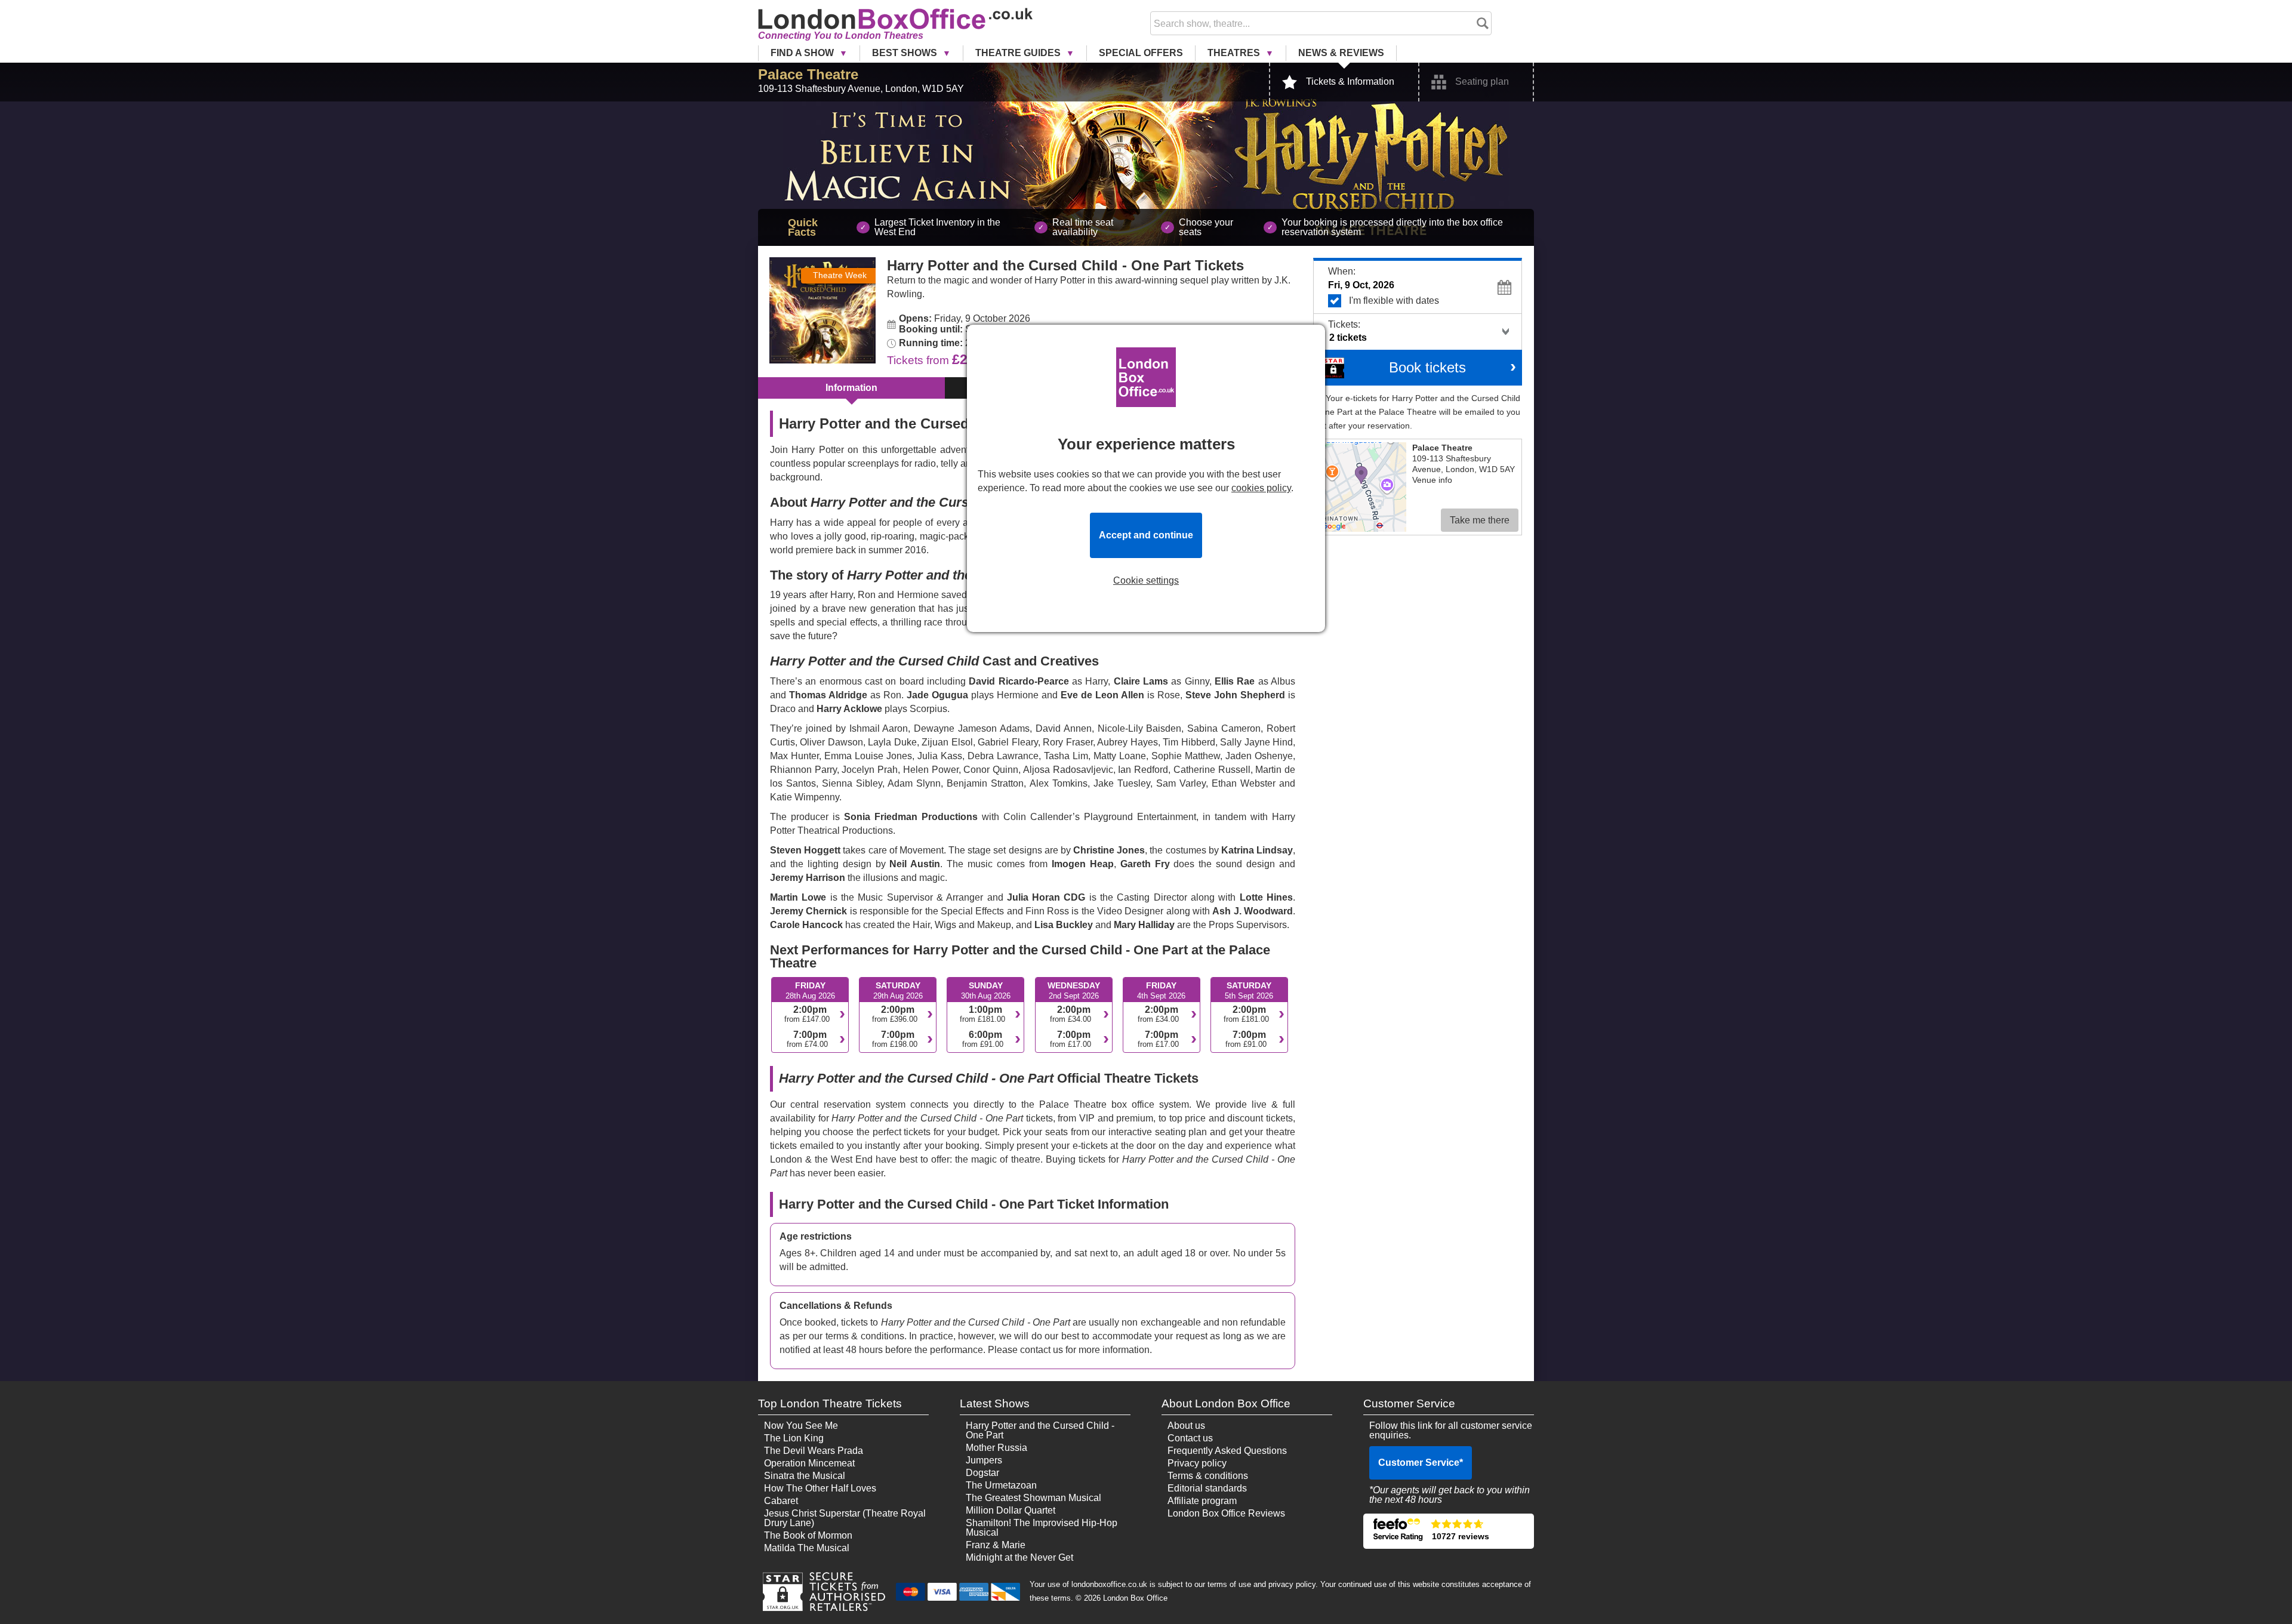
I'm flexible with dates (1394, 301)
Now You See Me (801, 1426)
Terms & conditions (1208, 1476)
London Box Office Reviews (1226, 1513)
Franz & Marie (996, 1545)
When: (1342, 271)
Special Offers (1141, 53)
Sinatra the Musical (805, 1476)
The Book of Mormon (808, 1535)
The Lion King (794, 1438)
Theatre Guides (1019, 53)
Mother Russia (996, 1448)
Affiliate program (1202, 1501)
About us (1186, 1426)
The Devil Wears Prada (814, 1451)
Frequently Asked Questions (1227, 1451)
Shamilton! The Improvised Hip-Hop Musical (1042, 1528)
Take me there (1480, 520)
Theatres (1235, 53)
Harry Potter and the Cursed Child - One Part (1040, 1430)
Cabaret (781, 1501)
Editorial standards (1207, 1488)
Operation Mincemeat (809, 1463)
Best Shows (906, 53)
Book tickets (1427, 367)
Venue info (1432, 480)
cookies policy (1261, 488)
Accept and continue (1146, 535)
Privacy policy (1197, 1463)
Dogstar (982, 1473)
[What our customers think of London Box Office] (1449, 1531)
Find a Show (803, 53)
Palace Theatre (808, 74)
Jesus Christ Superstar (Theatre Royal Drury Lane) (845, 1518)
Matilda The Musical (807, 1548)
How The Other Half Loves (820, 1488)
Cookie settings (1146, 581)
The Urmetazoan (1001, 1485)
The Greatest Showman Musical (1033, 1498)
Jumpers (984, 1460)
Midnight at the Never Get (1019, 1557)
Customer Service (1421, 1463)
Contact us (1190, 1438)
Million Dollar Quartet (1011, 1510)
